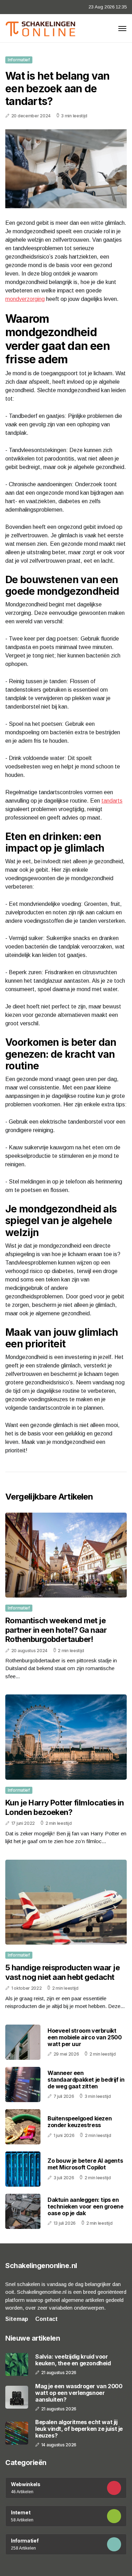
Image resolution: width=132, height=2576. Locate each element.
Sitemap (17, 2319)
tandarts (112, 801)
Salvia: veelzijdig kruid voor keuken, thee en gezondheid (73, 2360)
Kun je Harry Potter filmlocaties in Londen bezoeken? (65, 1807)
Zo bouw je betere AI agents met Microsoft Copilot (85, 2164)
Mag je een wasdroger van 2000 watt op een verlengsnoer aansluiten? (79, 2393)
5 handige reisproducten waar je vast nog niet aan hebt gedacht (62, 1972)
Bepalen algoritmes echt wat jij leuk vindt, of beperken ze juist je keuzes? (79, 2429)
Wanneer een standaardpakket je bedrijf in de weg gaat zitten (86, 2080)
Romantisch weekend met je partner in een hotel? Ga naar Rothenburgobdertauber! (56, 1630)
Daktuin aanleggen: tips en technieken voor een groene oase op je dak (86, 2206)
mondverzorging (25, 299)
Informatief (19, 60)
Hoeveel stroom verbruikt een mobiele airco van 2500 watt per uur (85, 2037)
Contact (46, 2319)
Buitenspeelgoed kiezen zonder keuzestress (80, 2122)
